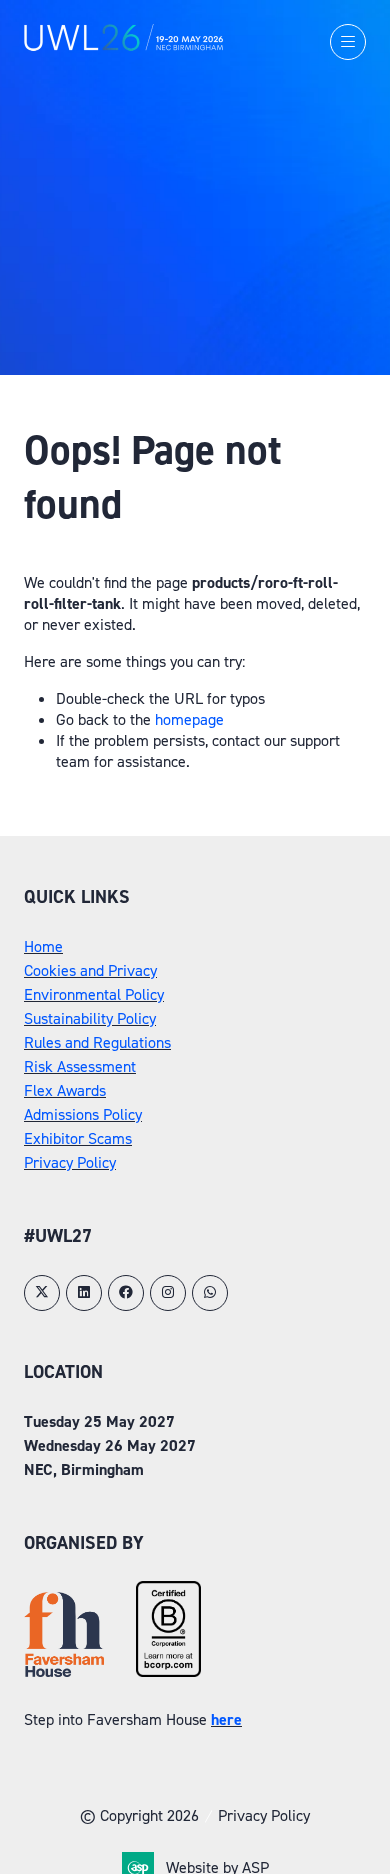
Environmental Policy (94, 994)
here (226, 1719)
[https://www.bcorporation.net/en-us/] (168, 1671)
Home (43, 946)
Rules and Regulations (97, 1042)
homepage (189, 719)
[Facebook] (126, 1293)
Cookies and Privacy (90, 970)
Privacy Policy (70, 1162)
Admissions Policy (83, 1114)
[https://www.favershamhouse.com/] (64, 1671)
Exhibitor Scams (78, 1138)
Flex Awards (65, 1090)
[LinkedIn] (84, 1293)
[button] (348, 42)
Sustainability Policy (90, 1018)
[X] (42, 1293)
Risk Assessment (80, 1066)
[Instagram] (168, 1293)
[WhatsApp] (210, 1293)
